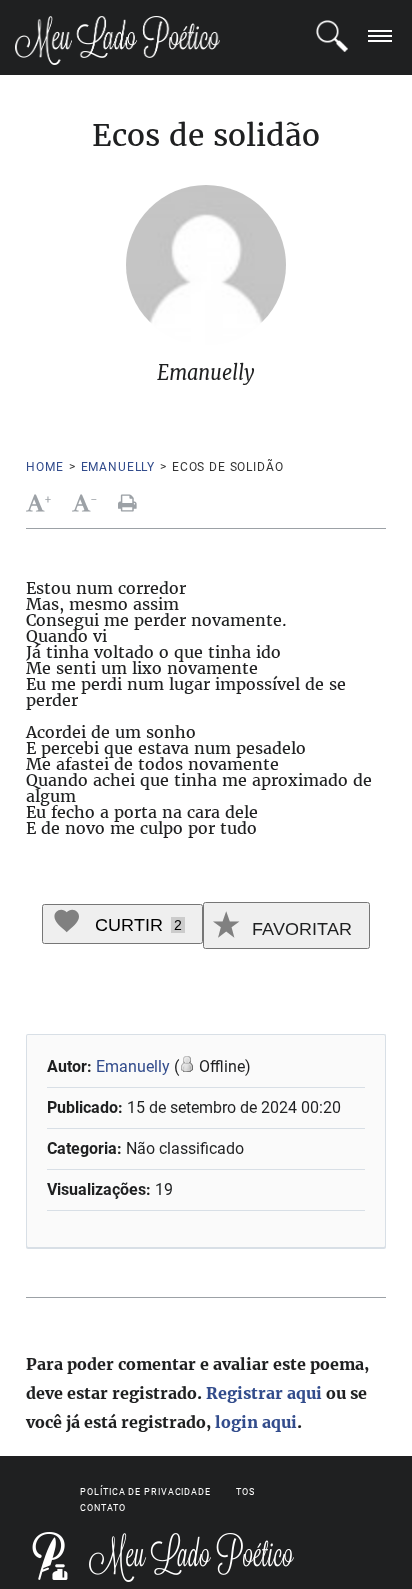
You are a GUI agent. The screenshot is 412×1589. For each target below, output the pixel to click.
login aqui (256, 1422)
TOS (245, 1492)
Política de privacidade (145, 1492)
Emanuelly (118, 467)
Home (44, 467)
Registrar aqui (264, 1393)
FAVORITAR (299, 929)
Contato (102, 1508)
